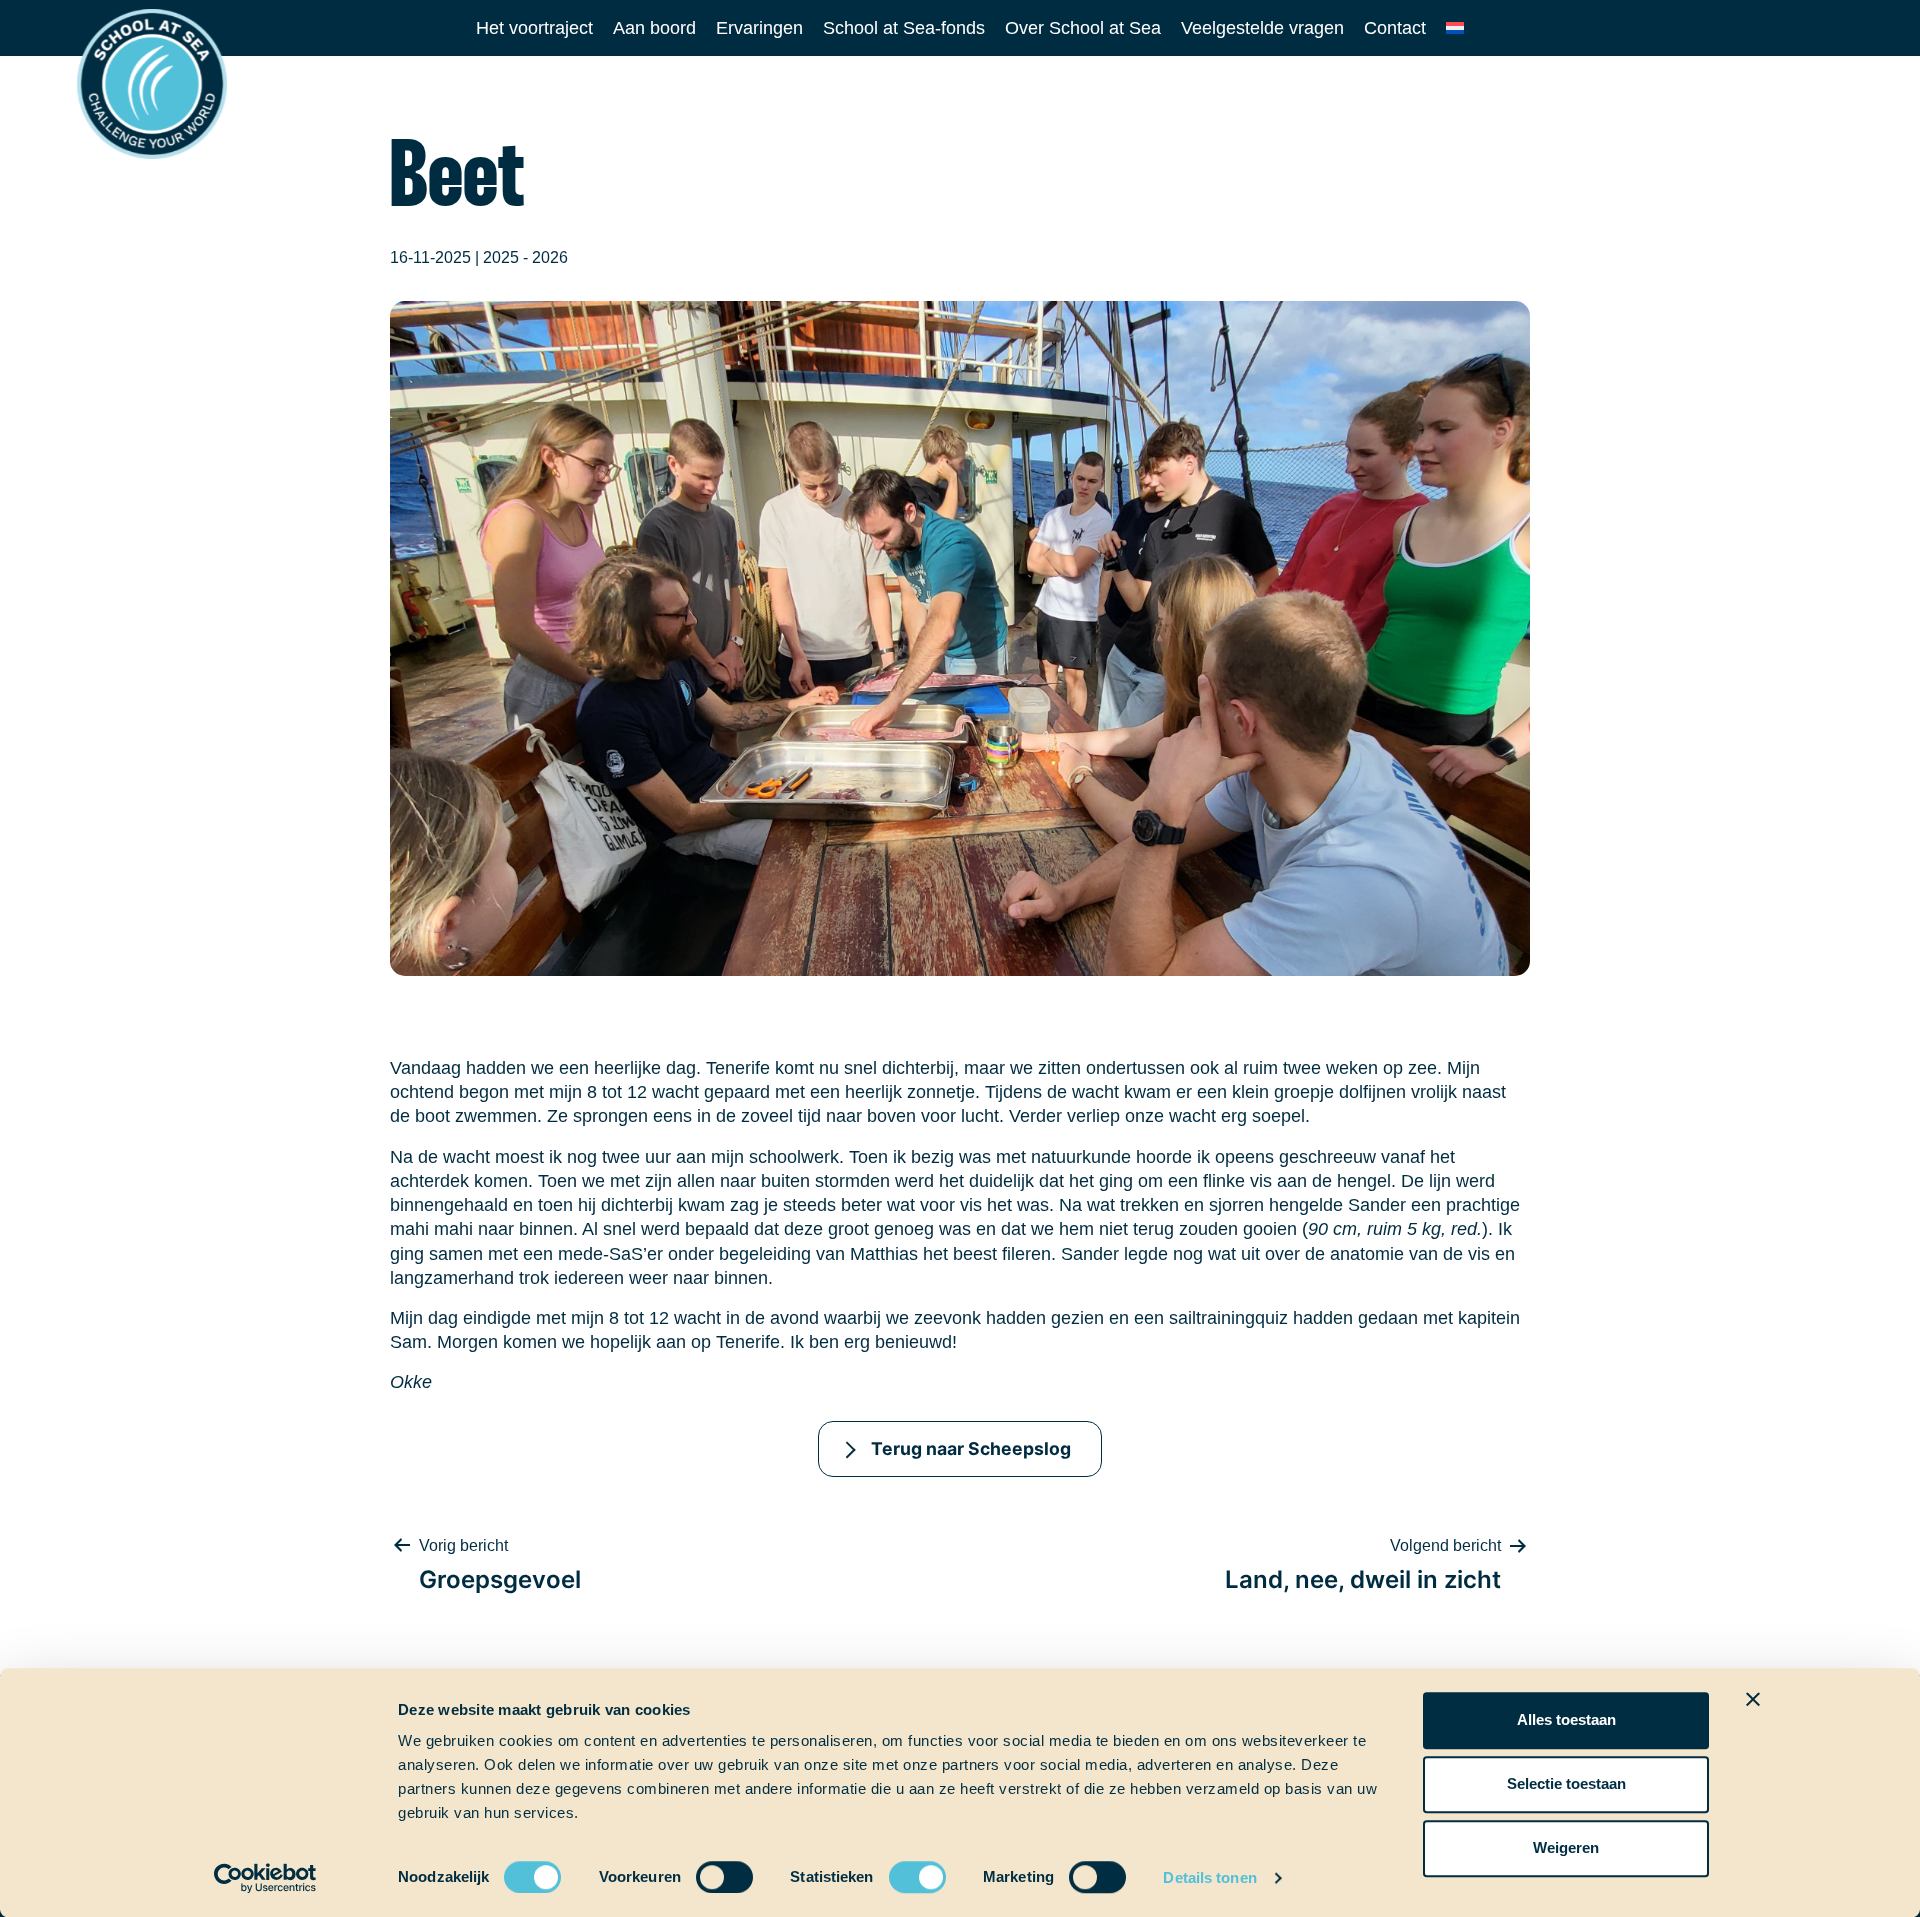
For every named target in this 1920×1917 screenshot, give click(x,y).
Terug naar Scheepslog (971, 1448)
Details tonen (1209, 1877)
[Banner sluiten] (1753, 1699)
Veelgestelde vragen (1262, 28)
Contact (1395, 28)
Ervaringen (759, 28)
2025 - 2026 (525, 257)
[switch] (705, 1870)
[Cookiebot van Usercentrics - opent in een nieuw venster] (265, 1878)
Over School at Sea (1083, 28)
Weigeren (1566, 1847)
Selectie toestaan (1566, 1783)
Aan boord (654, 28)
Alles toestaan (1566, 1719)
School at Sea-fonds (904, 28)
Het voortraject (534, 28)
